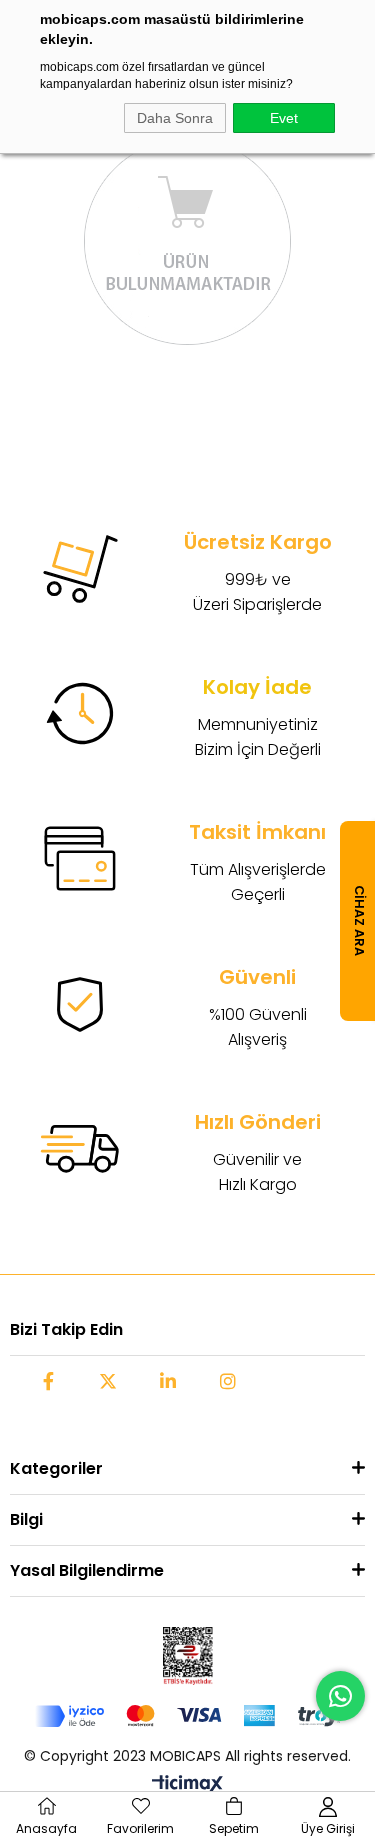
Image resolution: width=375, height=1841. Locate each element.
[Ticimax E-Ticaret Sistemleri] (187, 1785)
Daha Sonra (175, 118)
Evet (284, 118)
